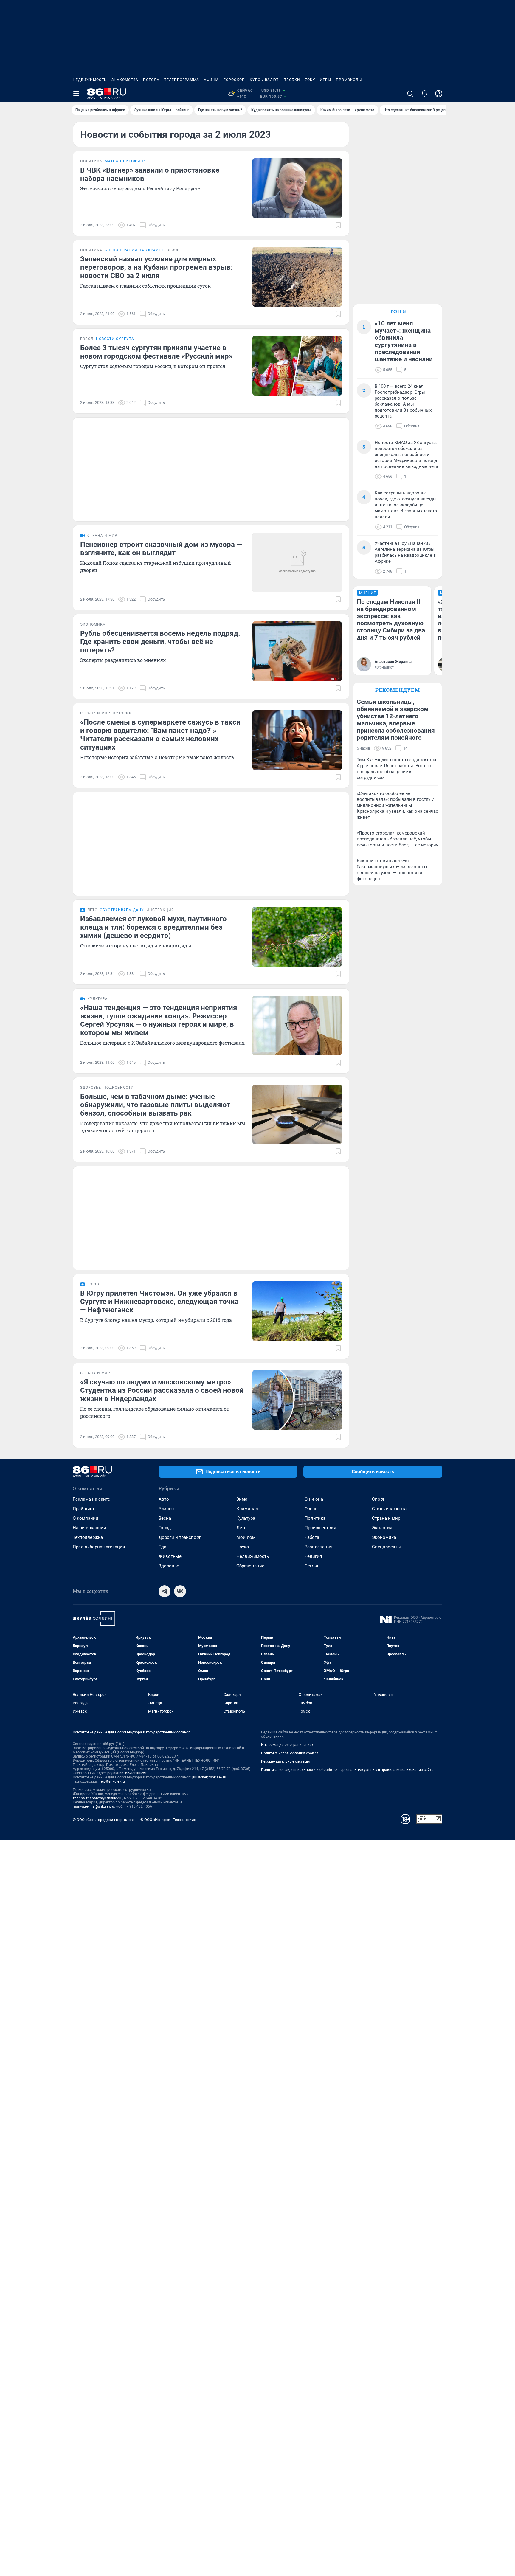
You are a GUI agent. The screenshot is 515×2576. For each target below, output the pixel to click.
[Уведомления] (424, 94)
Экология (382, 1528)
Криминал (247, 1509)
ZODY (310, 80)
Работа (312, 1537)
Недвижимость (90, 80)
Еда (162, 1547)
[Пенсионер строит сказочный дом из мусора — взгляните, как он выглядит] (297, 562)
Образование (250, 1566)
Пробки (292, 80)
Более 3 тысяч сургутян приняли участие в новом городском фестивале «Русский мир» (156, 352)
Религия (313, 1556)
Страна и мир (386, 1518)
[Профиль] (439, 94)
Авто (164, 1499)
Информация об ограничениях (287, 1745)
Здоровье (169, 1566)
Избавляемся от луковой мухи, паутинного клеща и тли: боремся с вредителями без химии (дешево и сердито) (153, 927)
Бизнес (166, 1509)
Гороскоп (234, 80)
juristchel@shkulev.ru (209, 1777)
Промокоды (349, 80)
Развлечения (318, 1547)
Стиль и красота (389, 1509)
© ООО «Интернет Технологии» (168, 1820)
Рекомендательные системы (285, 1761)
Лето (242, 1528)
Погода (151, 80)
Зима (242, 1499)
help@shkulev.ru (112, 1781)
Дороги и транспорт (180, 1537)
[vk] (180, 1591)
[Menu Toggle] (76, 94)
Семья (311, 1566)
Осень (311, 1509)
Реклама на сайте (91, 1499)
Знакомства (125, 80)
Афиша (211, 80)
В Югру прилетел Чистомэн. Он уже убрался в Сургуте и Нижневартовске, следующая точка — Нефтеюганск (159, 1302)
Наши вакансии (89, 1528)
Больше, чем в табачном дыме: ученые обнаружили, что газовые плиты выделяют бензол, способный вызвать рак (155, 1105)
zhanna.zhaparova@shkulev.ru (98, 1798)
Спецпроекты (386, 1547)
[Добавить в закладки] (338, 225)
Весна (165, 1518)
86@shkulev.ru (137, 1773)
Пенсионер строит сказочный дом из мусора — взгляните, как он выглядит (161, 549)
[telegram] (165, 1591)
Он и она (314, 1499)
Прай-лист (84, 1509)
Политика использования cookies (290, 1753)
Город (165, 1528)
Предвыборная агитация (99, 1547)
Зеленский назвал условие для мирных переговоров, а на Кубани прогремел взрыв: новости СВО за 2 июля (156, 267)
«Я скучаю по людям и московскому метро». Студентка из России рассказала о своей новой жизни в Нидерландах (162, 1390)
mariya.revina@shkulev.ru (93, 1806)
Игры (325, 80)
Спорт (378, 1499)
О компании (86, 1518)
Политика (315, 1518)
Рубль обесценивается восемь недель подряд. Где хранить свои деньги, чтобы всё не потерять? (160, 642)
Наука (243, 1547)
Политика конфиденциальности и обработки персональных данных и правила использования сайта (347, 1770)
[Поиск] (410, 94)
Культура (246, 1518)
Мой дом (246, 1537)
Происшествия (320, 1528)
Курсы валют (264, 80)
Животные (170, 1556)
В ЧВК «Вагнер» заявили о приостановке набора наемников (150, 174)
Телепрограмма (182, 80)
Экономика (384, 1537)
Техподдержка (88, 1537)
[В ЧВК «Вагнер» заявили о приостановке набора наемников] (297, 188)
